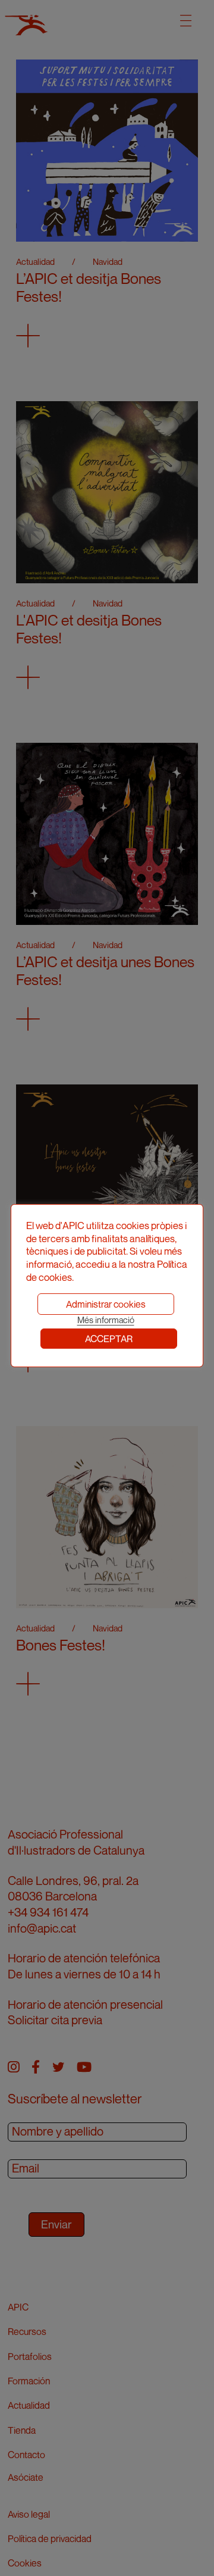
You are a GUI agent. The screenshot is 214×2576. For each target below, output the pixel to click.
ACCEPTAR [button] (109, 1339)
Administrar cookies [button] (106, 1304)
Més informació (106, 1320)
